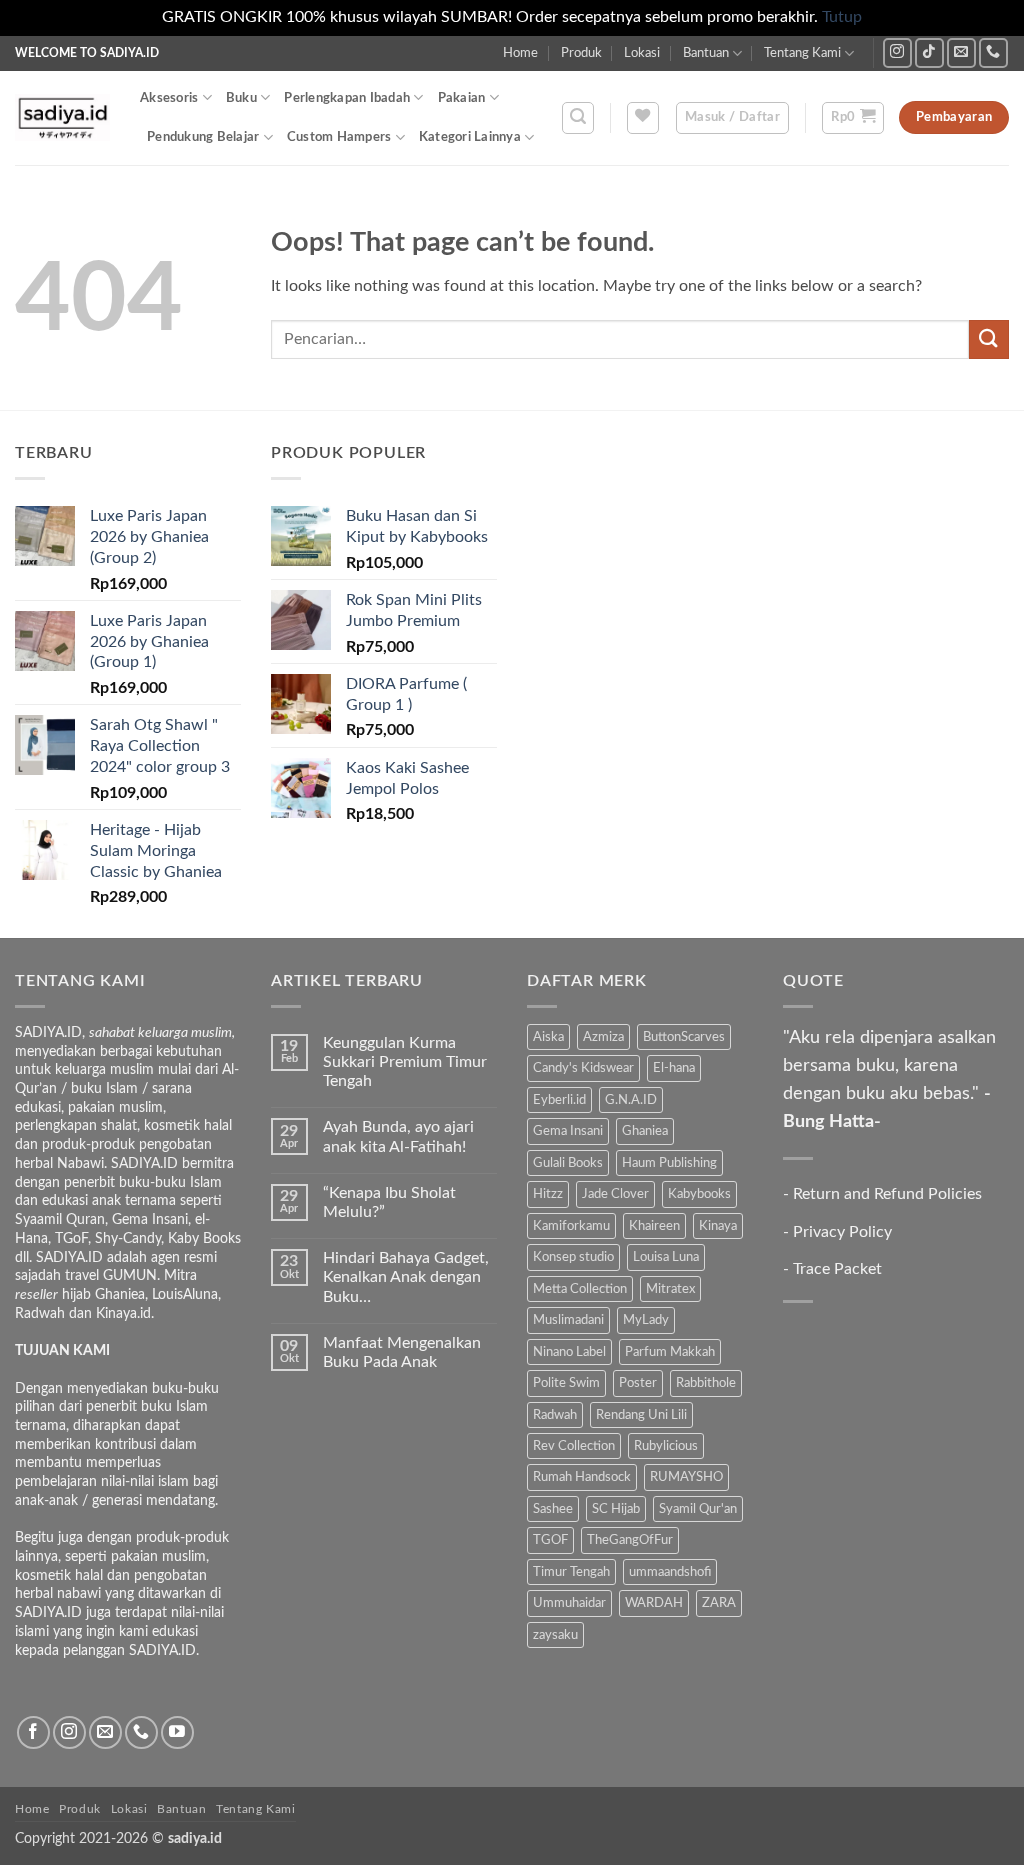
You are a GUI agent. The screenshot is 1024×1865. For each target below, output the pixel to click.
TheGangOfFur (630, 1540)
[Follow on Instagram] (897, 52)
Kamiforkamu (571, 1226)
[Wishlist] (643, 118)
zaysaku (555, 1635)
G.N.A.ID (631, 1100)
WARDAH (654, 1603)
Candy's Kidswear (583, 1068)
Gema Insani (568, 1131)
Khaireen (654, 1226)
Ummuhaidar (569, 1603)
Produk (581, 53)
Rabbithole (706, 1383)
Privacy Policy (842, 1232)
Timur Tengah (571, 1572)
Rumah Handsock (582, 1477)
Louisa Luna (666, 1257)
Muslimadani (568, 1320)
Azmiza (603, 1037)
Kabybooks (699, 1194)
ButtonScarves (684, 1037)
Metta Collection (580, 1289)
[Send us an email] (961, 52)
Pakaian (462, 98)
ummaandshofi (670, 1572)
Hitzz (548, 1194)
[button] (578, 118)
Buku (241, 98)
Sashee (553, 1509)
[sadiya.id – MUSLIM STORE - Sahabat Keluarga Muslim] (62, 117)
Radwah (555, 1415)
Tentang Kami (802, 53)
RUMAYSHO (686, 1477)
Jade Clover (615, 1194)
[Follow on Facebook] (33, 1732)
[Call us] (993, 52)
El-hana (674, 1068)
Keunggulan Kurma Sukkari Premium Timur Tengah (405, 1062)
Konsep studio (573, 1257)
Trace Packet (837, 1269)
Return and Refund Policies (887, 1194)
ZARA (719, 1603)
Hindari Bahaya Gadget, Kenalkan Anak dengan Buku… (406, 1277)
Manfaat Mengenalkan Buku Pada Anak (402, 1352)
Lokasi (642, 53)
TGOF (550, 1540)
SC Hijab (616, 1509)
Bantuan (706, 53)
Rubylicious (666, 1446)
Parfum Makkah (670, 1352)
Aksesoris (169, 98)
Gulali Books (568, 1163)
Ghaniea (645, 1131)
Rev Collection (574, 1446)
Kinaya (718, 1226)
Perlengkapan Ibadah (347, 98)
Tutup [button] (842, 17)
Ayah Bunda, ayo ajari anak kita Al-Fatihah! (398, 1136)
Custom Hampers (339, 137)
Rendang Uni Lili (641, 1415)
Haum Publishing (669, 1163)
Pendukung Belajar (203, 137)
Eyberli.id (559, 1100)
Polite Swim (566, 1383)
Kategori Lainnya (470, 137)
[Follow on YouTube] (177, 1732)
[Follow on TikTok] (929, 52)
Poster (638, 1383)
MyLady (646, 1320)
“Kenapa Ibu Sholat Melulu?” (389, 1202)
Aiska (548, 1037)
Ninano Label (569, 1352)
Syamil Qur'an (698, 1509)
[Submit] (989, 339)
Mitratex (670, 1289)
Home (520, 53)
